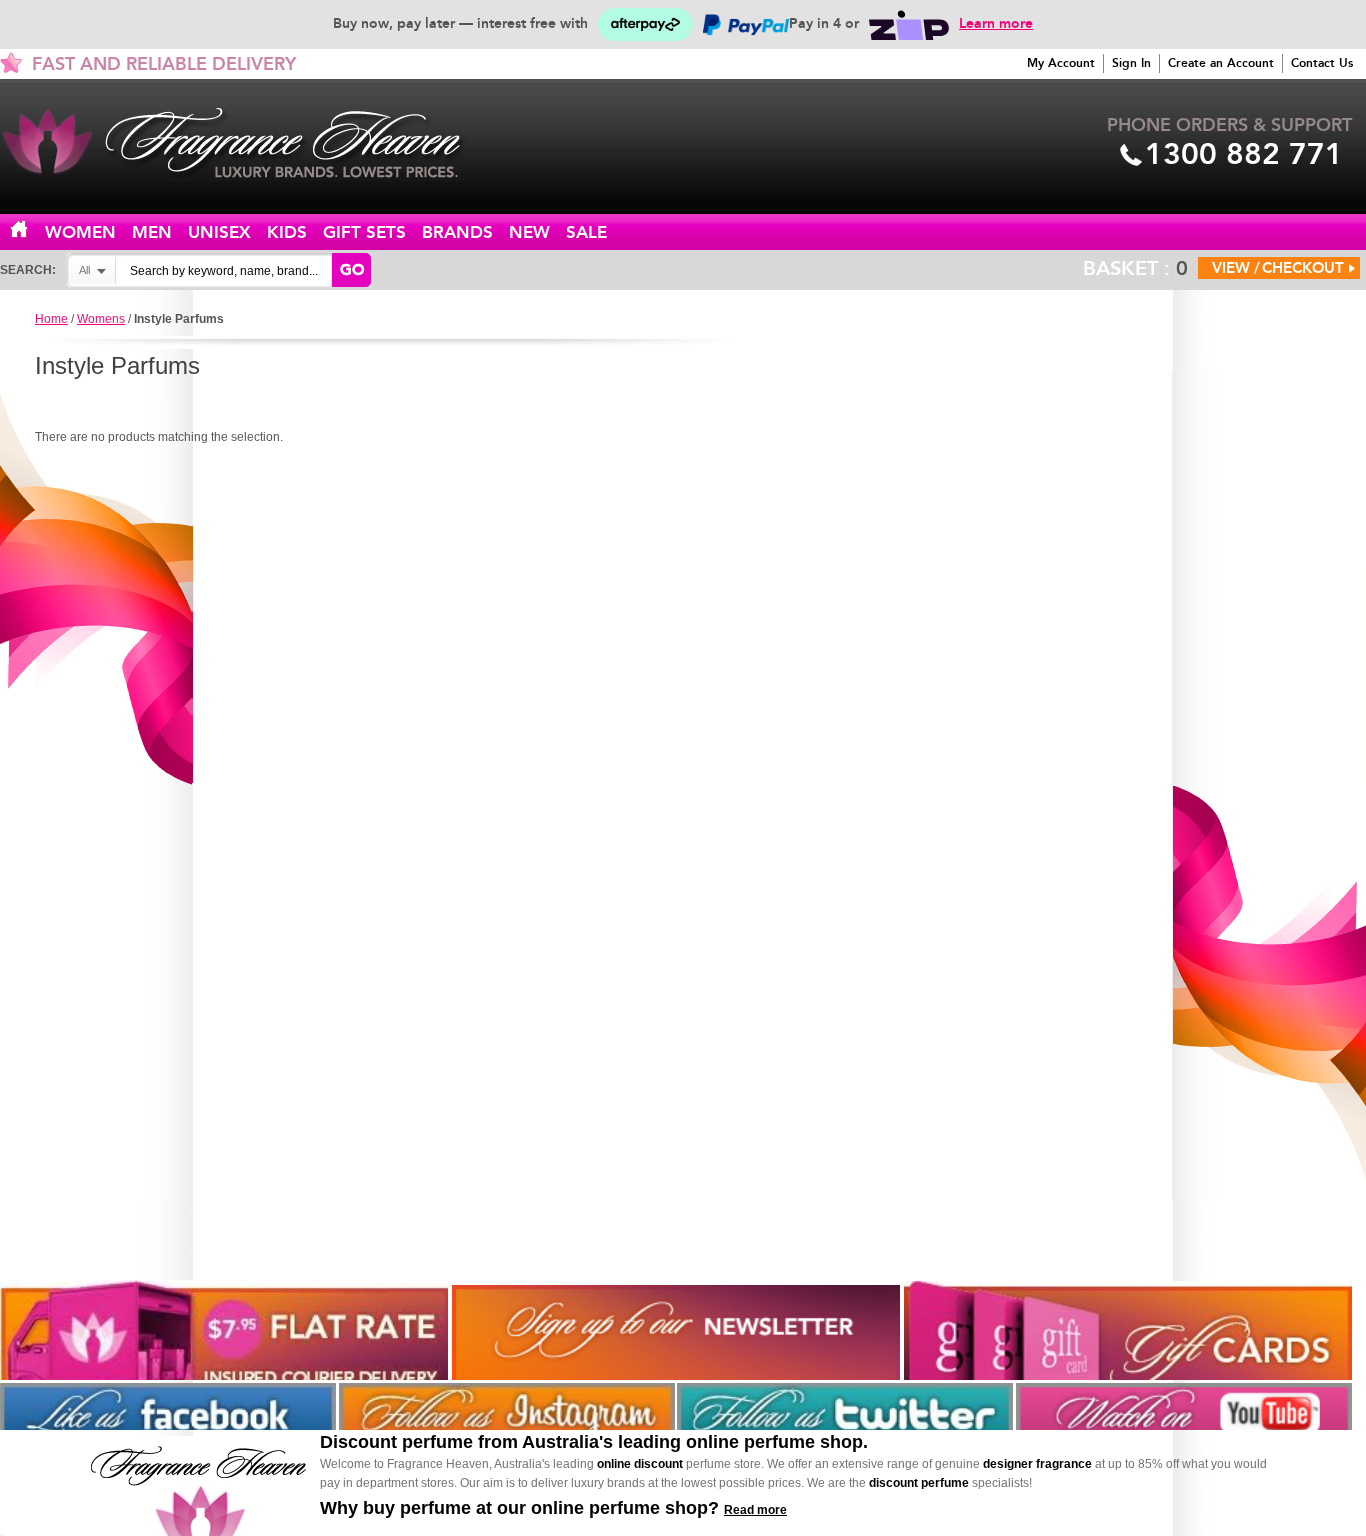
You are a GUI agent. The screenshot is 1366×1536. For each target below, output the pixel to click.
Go (352, 270)
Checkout (1303, 268)
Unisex (219, 232)
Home (31, 230)
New (529, 232)
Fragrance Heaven (250, 143)
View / (1236, 268)
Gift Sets (364, 232)
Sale (586, 232)
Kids (287, 232)
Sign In (1131, 63)
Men (152, 232)
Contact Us (1322, 63)
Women (80, 232)
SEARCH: (28, 270)
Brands (457, 232)
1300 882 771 (1244, 154)
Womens (101, 319)
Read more (755, 1510)
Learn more (996, 23)
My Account (1061, 63)
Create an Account (1221, 63)
